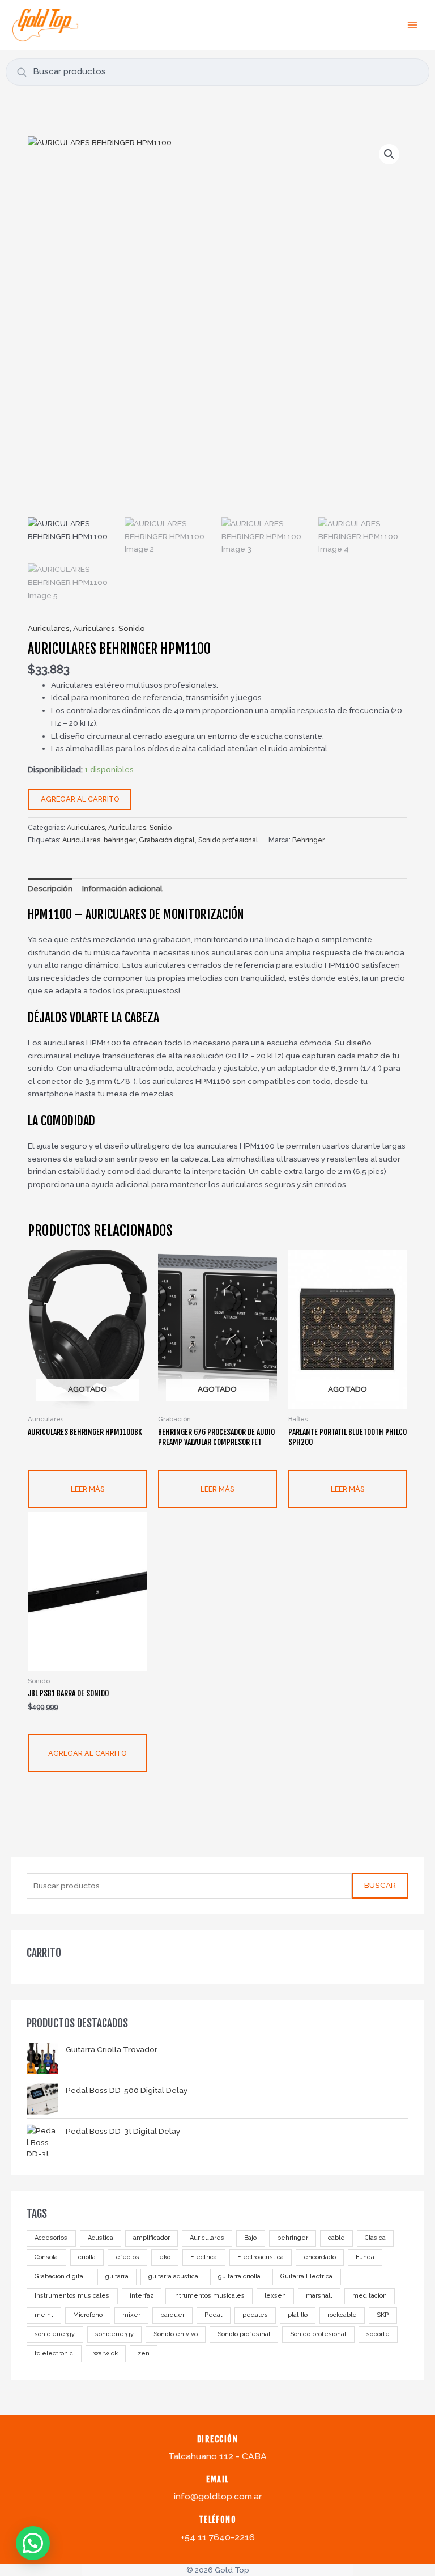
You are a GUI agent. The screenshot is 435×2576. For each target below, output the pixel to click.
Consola (46, 2257)
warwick (106, 2353)
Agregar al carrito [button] (87, 1753)
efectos (127, 2257)
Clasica (375, 2238)
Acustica (101, 2238)
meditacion (370, 2296)
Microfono (88, 2315)
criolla (87, 2257)
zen (144, 2353)
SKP (383, 2315)
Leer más (88, 1489)
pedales (255, 2315)
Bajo (250, 2238)
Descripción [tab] (50, 888)
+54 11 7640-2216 (218, 2537)
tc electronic (54, 2353)
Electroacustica (261, 2257)
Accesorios (51, 2238)
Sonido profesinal (244, 2334)
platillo (298, 2315)
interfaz (142, 2296)
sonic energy (55, 2334)
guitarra (117, 2276)
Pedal (213, 2315)
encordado (320, 2257)
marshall (319, 2296)
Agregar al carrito (80, 799)
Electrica (204, 2257)
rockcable (342, 2315)
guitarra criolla (239, 2276)
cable (336, 2238)
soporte (378, 2334)
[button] (389, 154)
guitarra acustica (173, 2276)
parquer (172, 2315)
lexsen (275, 2296)
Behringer (308, 840)
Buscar (380, 1885)
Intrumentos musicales (209, 2296)
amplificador (152, 2238)
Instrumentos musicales (72, 2296)
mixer (131, 2315)
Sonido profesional (318, 2334)
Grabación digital (60, 2276)
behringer (293, 2238)
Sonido (132, 628)
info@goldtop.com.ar (218, 2496)
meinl (44, 2315)
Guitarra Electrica (306, 2276)
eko (165, 2257)
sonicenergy (114, 2334)
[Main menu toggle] (413, 25)
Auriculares (207, 2238)
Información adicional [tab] (122, 888)
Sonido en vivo (176, 2334)
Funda (365, 2257)
